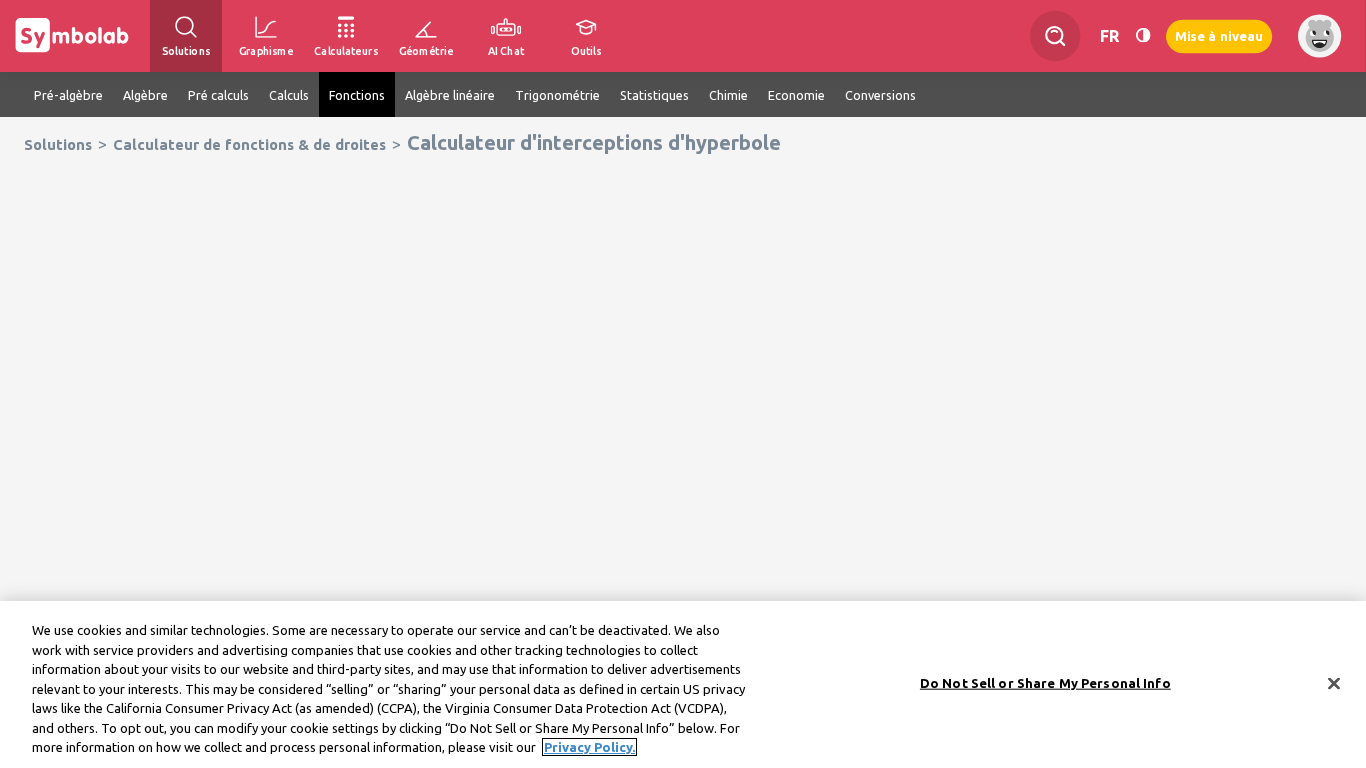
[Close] (1334, 683)
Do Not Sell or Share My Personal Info (1045, 682)
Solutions (58, 144)
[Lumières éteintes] (1143, 35)
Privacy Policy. (589, 747)
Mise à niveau (1219, 35)
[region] (683, 684)
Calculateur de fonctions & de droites (249, 144)
